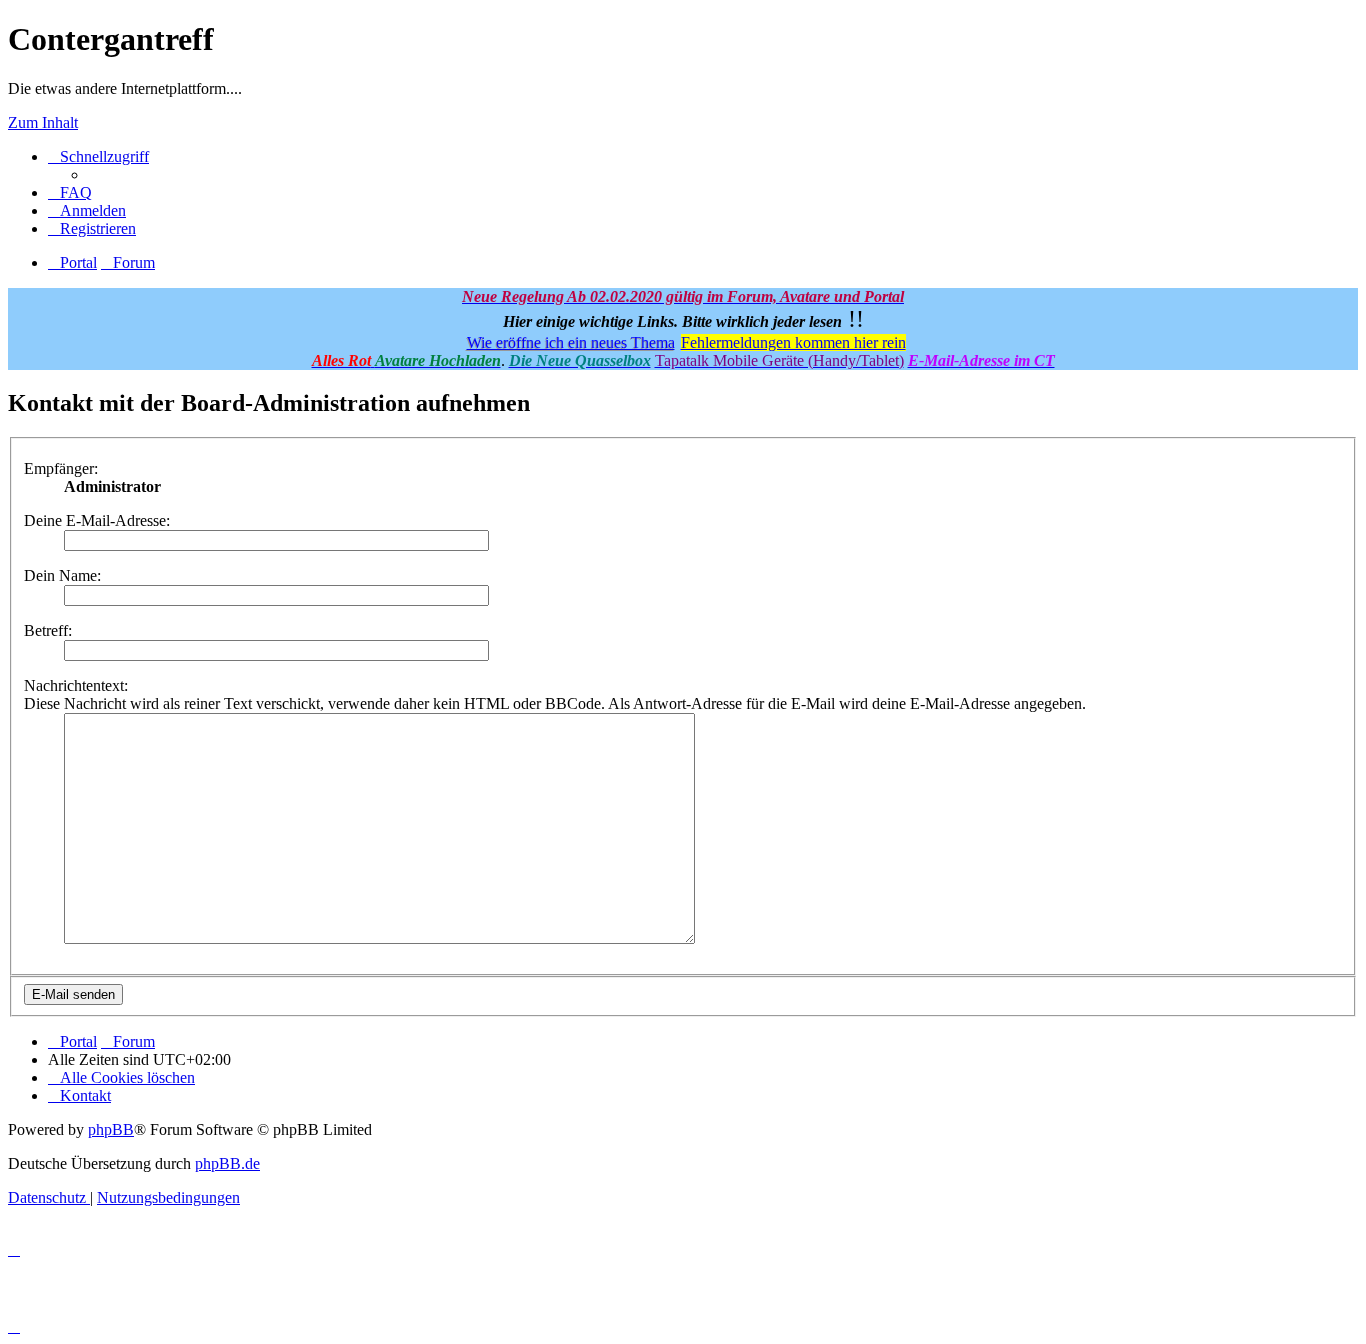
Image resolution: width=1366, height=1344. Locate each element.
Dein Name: (62, 575)
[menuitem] (70, 192)
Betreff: (48, 630)
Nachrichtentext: (76, 685)
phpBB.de (227, 1163)
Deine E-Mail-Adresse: (97, 520)
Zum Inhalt (43, 122)
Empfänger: (61, 468)
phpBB (111, 1129)
